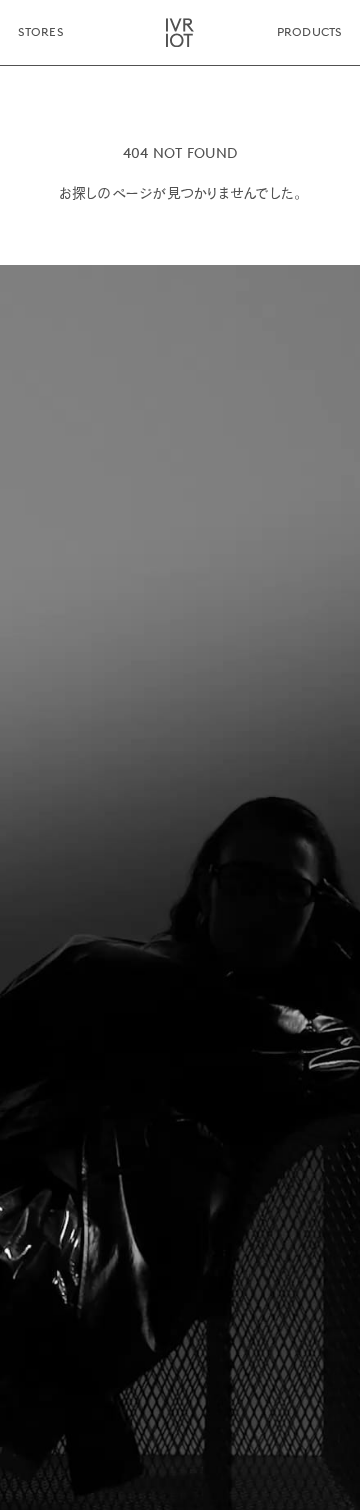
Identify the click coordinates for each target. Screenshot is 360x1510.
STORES (40, 32)
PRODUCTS (309, 32)
